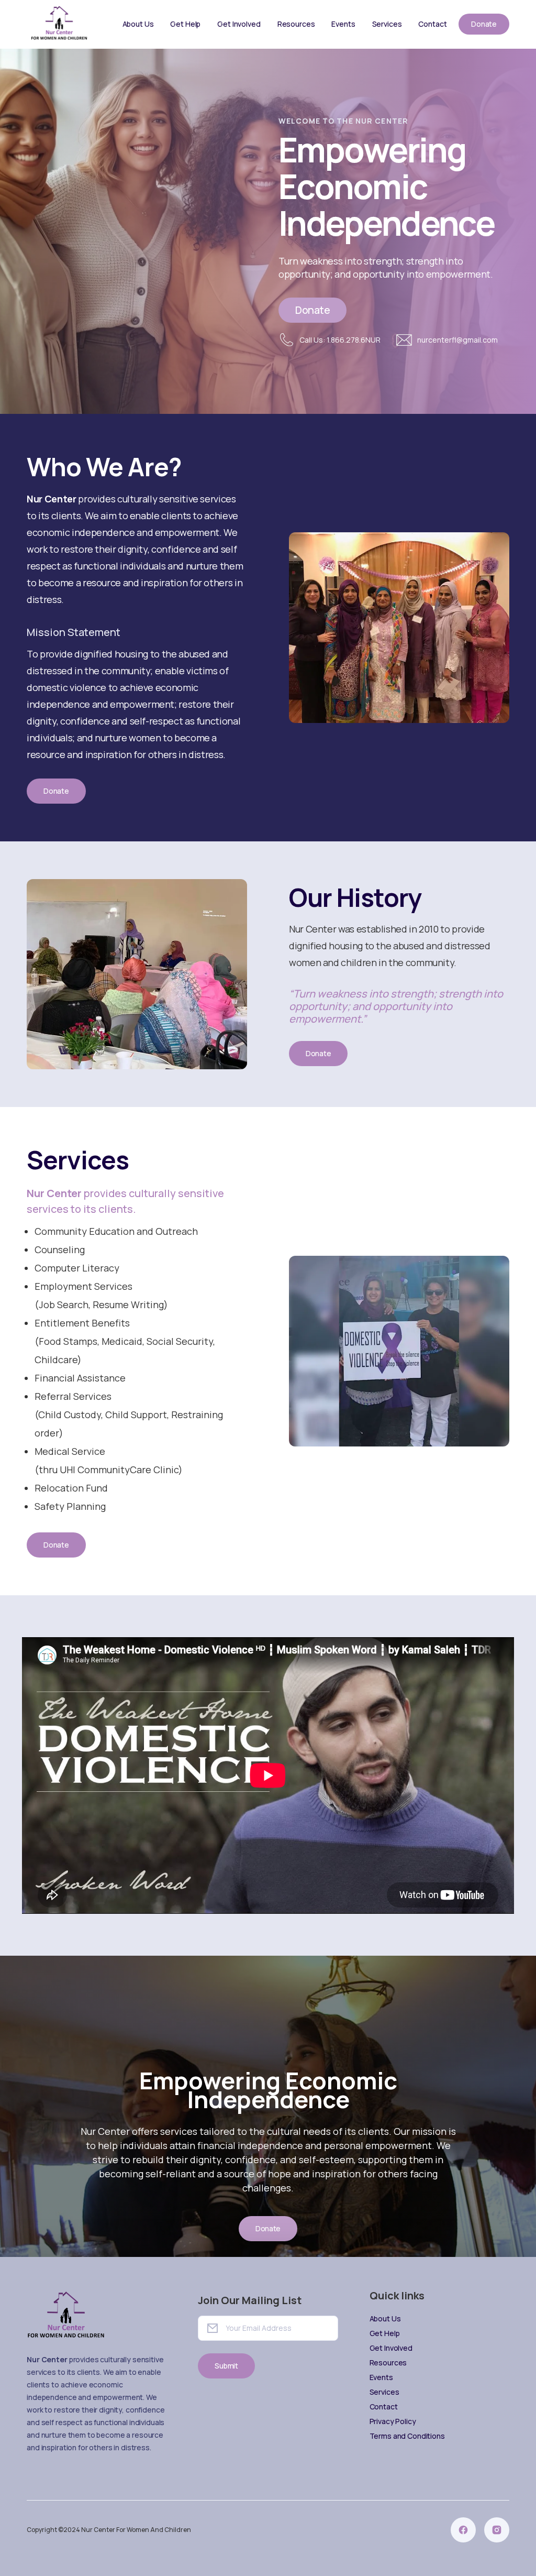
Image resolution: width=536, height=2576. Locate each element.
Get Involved (239, 24)
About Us (138, 24)
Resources (296, 24)
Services (387, 24)
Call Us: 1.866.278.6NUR (340, 340)
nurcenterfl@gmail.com (457, 340)
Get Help (185, 24)
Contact (432, 24)
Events (343, 24)
